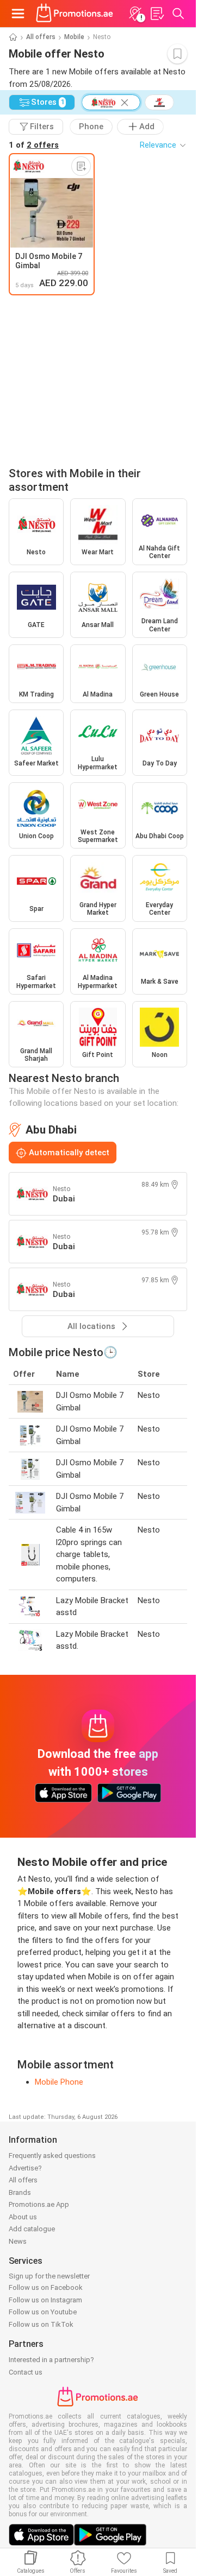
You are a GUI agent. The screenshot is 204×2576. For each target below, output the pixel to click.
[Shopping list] (157, 14)
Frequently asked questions (52, 2156)
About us (23, 2217)
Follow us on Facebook (46, 2287)
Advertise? (25, 2168)
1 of (34, 145)
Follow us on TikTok (41, 2324)
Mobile (74, 37)
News (18, 2241)
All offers (41, 37)
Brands (20, 2192)
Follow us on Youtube (43, 2312)
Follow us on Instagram (45, 2300)
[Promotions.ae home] (75, 14)
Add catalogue (32, 2229)
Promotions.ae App (39, 2204)
